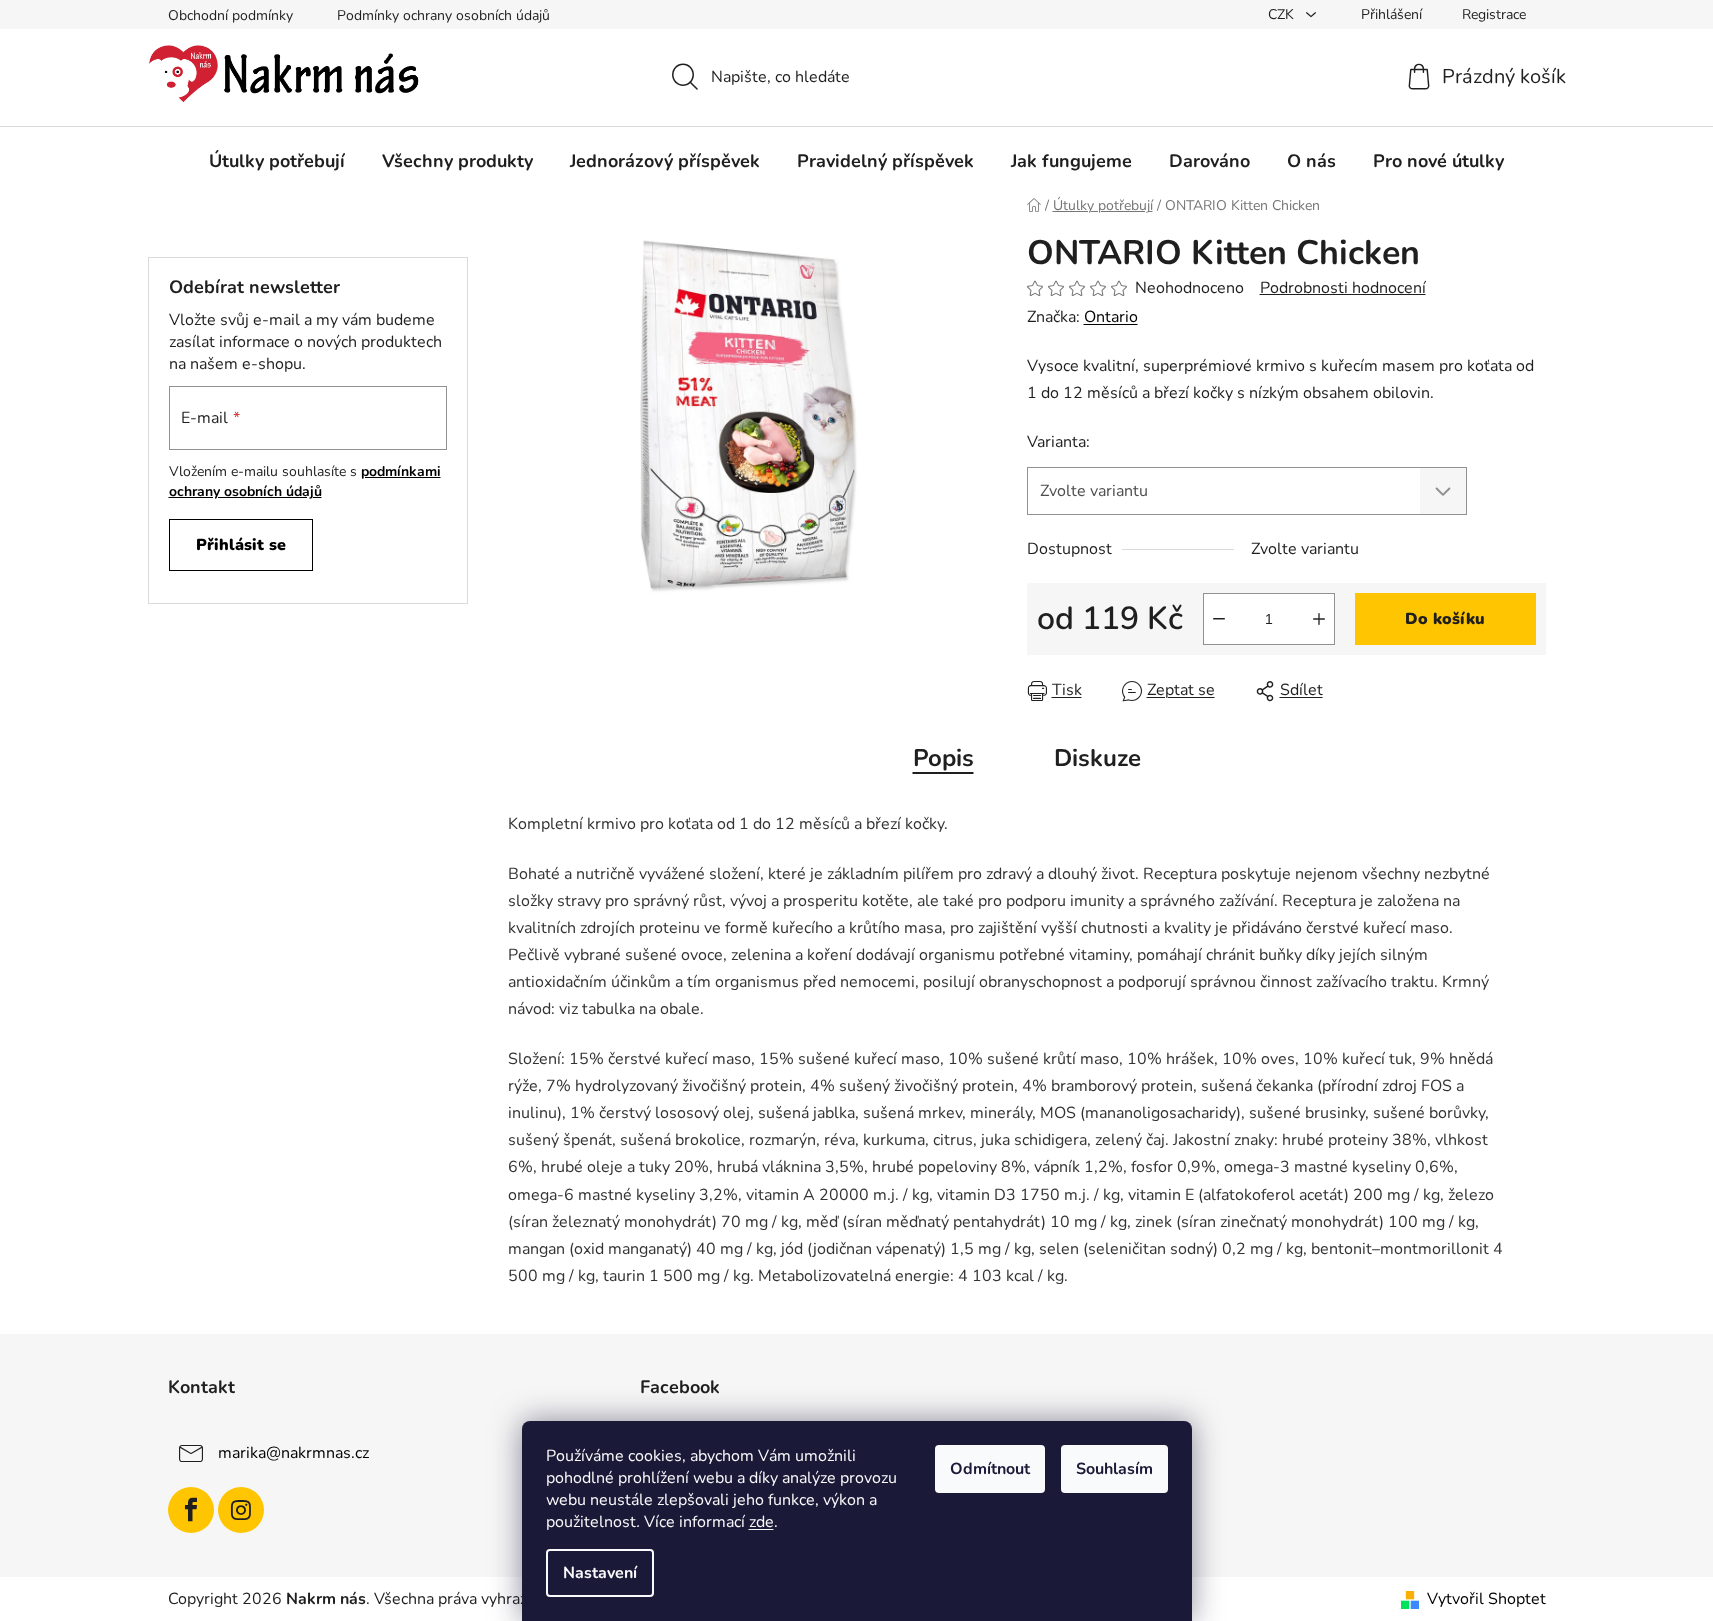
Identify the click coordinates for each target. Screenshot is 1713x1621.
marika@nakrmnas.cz (293, 1453)
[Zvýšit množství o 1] (1319, 619)
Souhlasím (1114, 1469)
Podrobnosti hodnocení (1343, 288)
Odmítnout (990, 1469)
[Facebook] (191, 1510)
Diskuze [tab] (1097, 758)
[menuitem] (277, 161)
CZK (1283, 14)
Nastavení (600, 1573)
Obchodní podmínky (230, 15)
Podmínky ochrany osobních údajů (443, 15)
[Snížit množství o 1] (1219, 619)
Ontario (1111, 317)
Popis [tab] (943, 758)
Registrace (1494, 14)
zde (761, 1522)
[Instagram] (241, 1510)
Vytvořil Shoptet (1486, 1599)
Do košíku (1445, 619)
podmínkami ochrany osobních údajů (305, 481)
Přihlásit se (241, 545)
